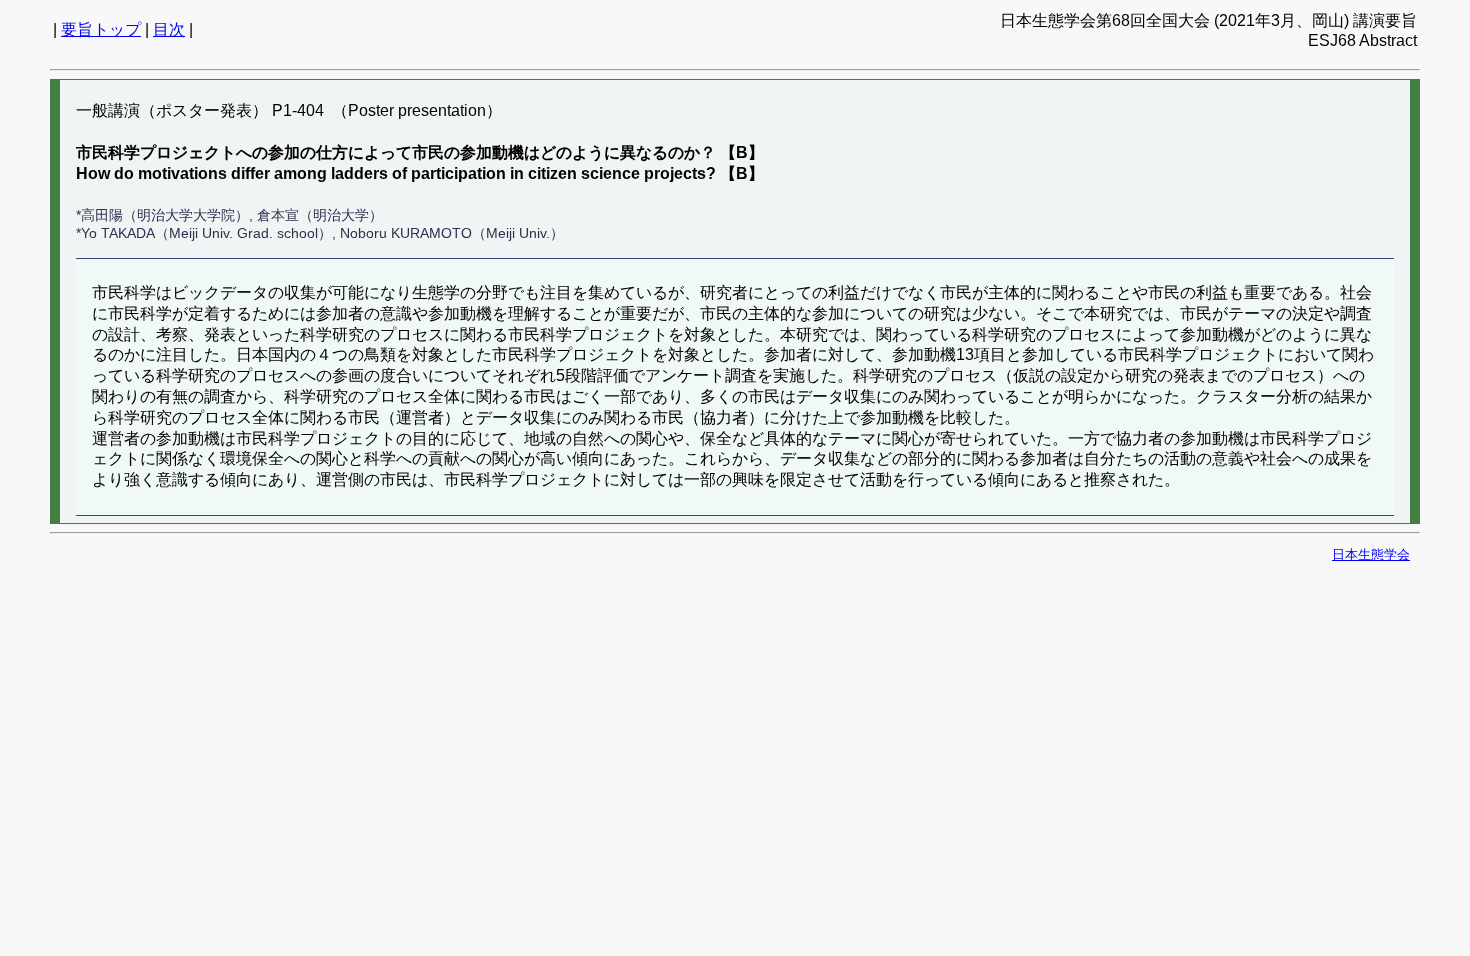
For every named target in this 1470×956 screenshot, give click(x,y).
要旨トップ (101, 29)
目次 (169, 29)
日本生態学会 (1371, 554)
